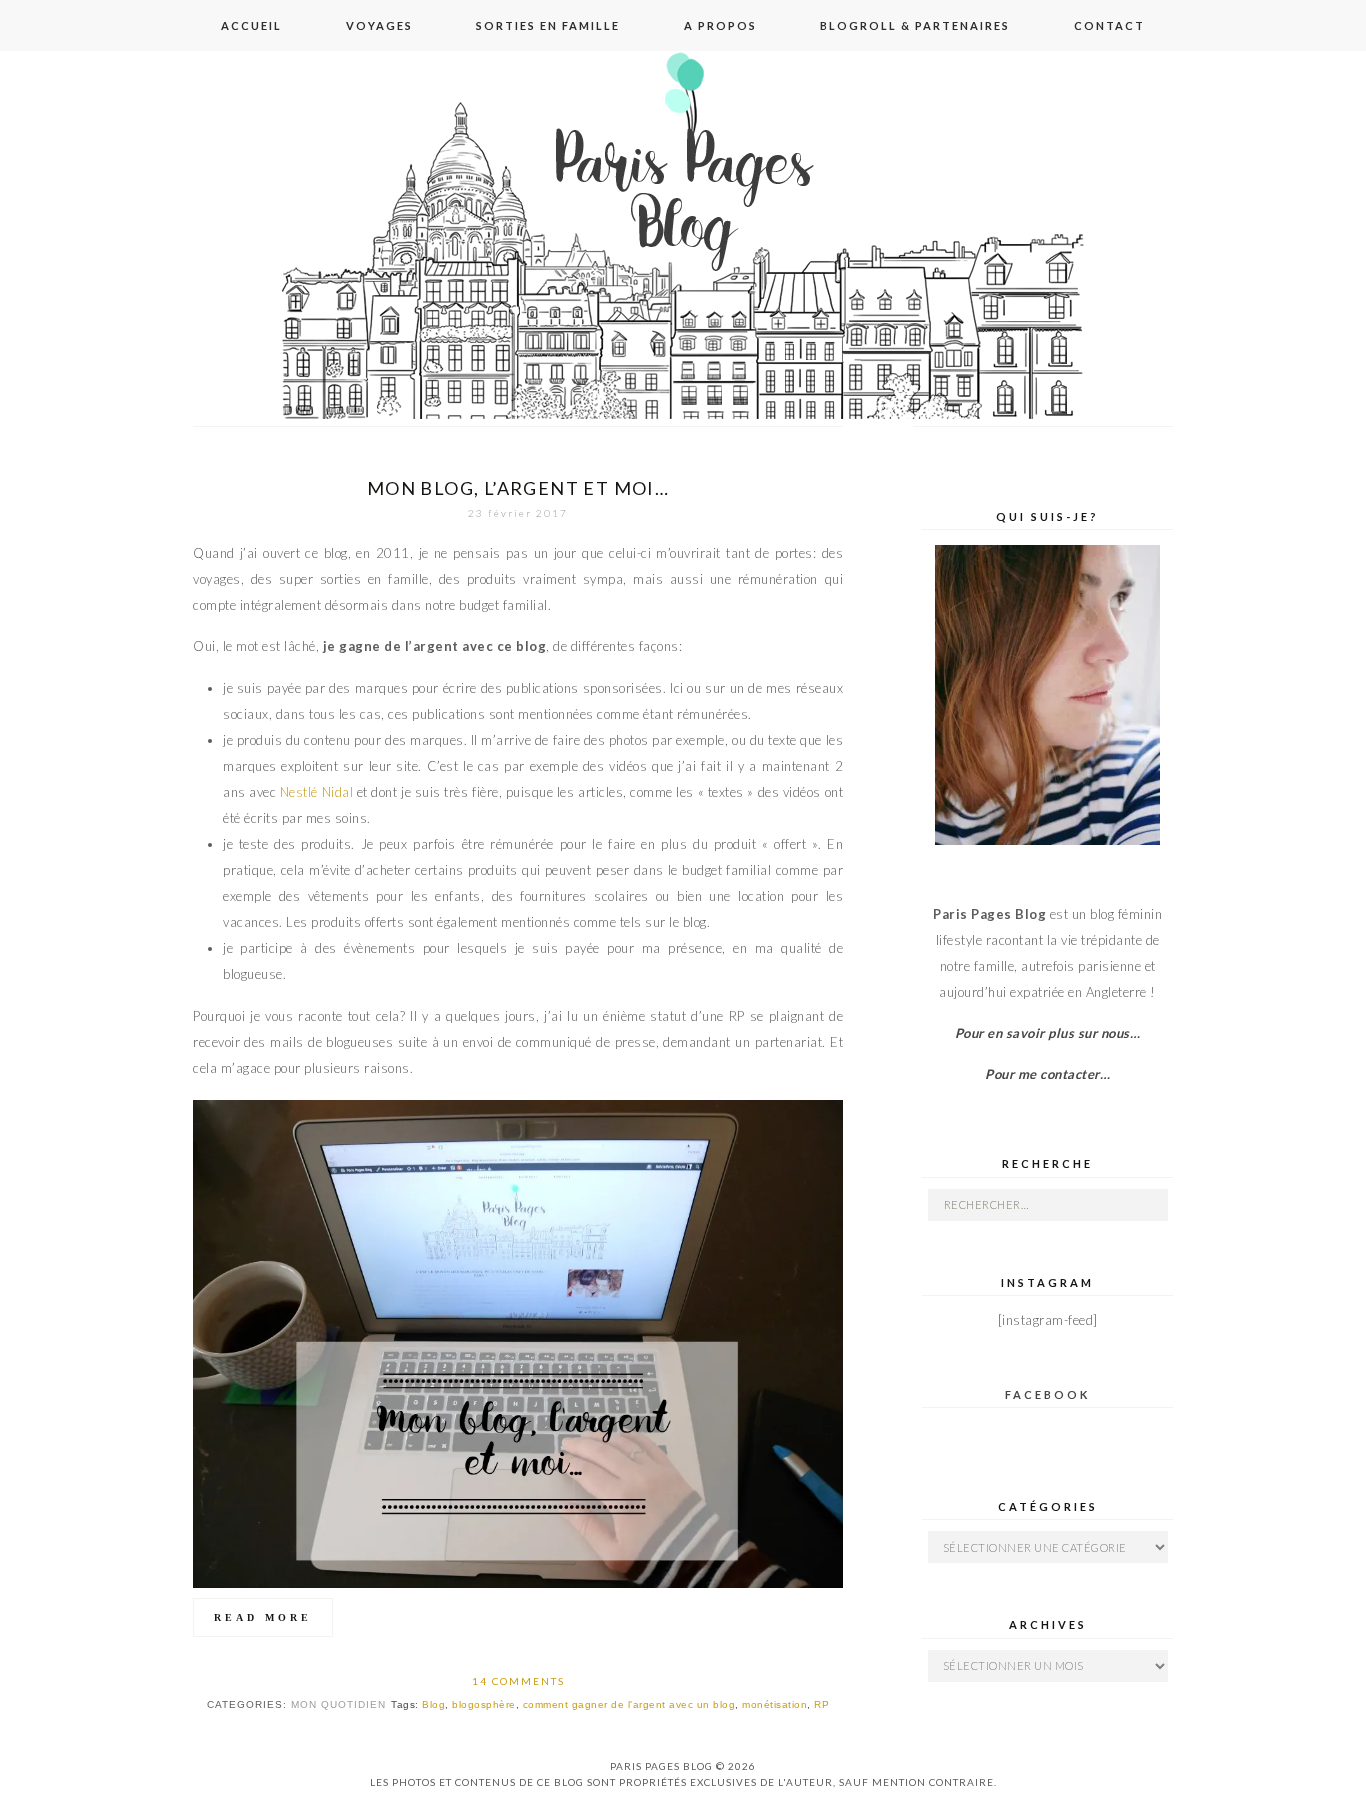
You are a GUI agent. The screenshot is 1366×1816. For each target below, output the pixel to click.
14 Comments (518, 1681)
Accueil (251, 25)
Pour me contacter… (1047, 1074)
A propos (720, 25)
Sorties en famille (548, 25)
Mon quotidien (338, 1704)
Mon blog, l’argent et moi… (518, 488)
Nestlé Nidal (316, 792)
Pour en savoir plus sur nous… (1048, 1033)
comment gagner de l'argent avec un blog (629, 1704)
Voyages (379, 25)
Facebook (1047, 1394)
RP (821, 1704)
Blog (433, 1704)
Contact (1109, 25)
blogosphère (484, 1704)
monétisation (774, 1704)
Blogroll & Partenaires (915, 25)
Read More (263, 1617)
